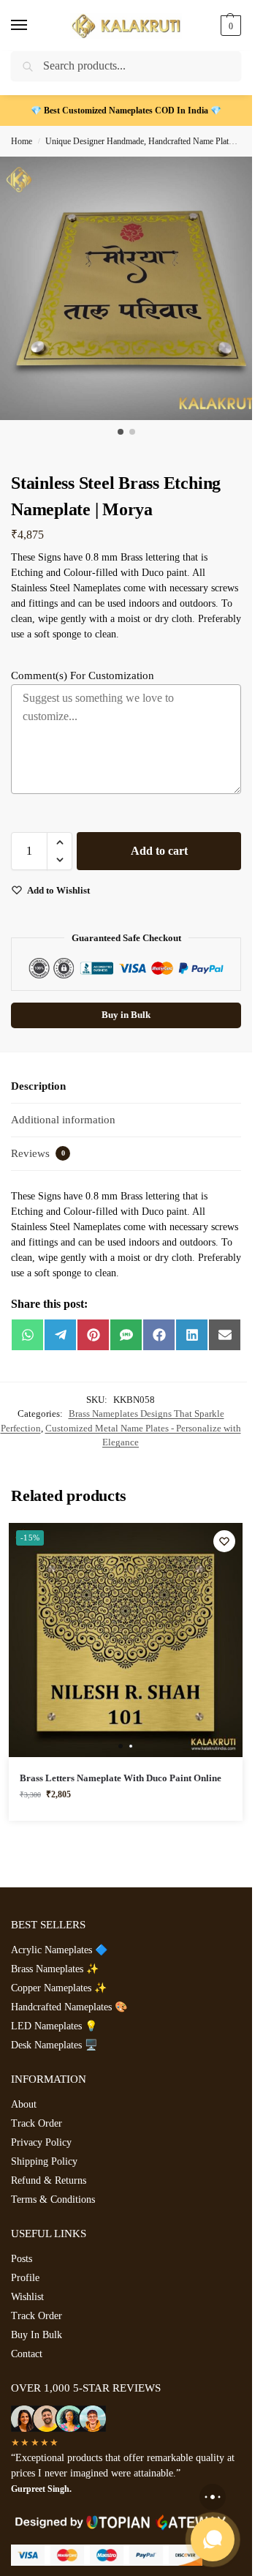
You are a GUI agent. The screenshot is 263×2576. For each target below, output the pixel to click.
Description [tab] (38, 1086)
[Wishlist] (224, 1541)
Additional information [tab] (63, 1120)
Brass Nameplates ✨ (55, 1969)
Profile (25, 2278)
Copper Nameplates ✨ (59, 1988)
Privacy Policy (41, 2142)
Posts (22, 2259)
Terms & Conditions (53, 2199)
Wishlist (27, 2297)
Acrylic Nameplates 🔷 (59, 1950)
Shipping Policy (44, 2161)
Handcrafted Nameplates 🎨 (69, 2007)
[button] (229, 26)
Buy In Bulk (37, 2335)
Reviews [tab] (38, 1153)
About (24, 2104)
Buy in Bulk (126, 1015)
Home (22, 141)
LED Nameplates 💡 (54, 2026)
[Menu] (33, 26)
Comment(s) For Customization (83, 675)
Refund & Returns (49, 2180)
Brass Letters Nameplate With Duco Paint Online (121, 1778)
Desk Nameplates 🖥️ (54, 2045)
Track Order (37, 2123)
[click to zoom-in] (131, 288)
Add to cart (159, 851)
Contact (27, 2354)
